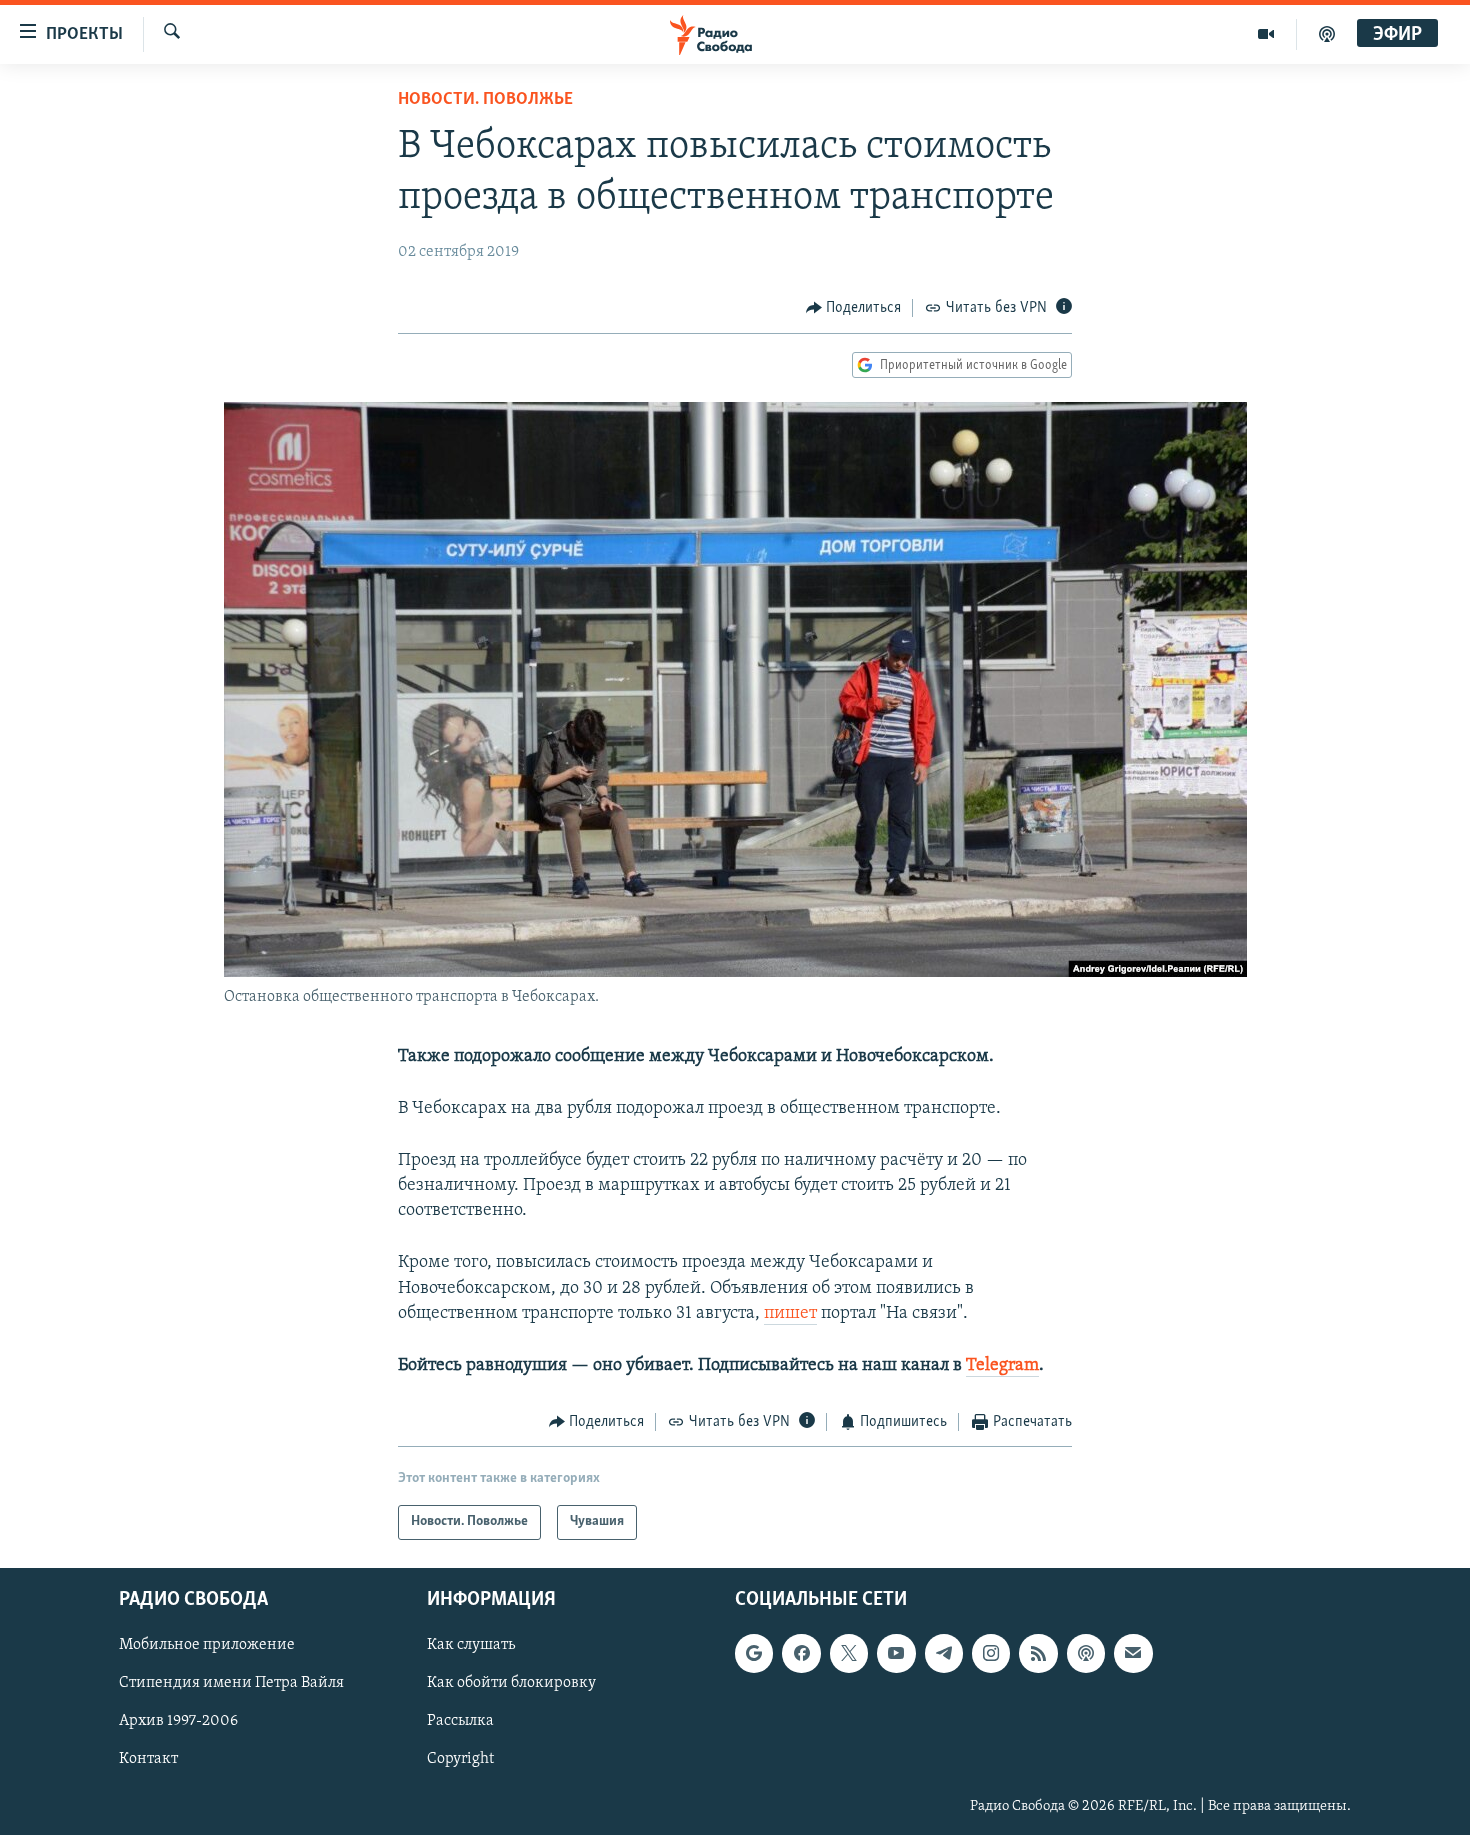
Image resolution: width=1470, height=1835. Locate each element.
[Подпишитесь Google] (754, 1653)
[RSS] (1038, 1653)
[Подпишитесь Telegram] (944, 1653)
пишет (790, 1314)
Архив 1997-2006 (178, 1721)
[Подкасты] (1086, 1653)
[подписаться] (1133, 1653)
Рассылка (460, 1721)
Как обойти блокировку (511, 1683)
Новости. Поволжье (485, 100)
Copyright (460, 1759)
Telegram (1002, 1366)
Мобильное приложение (207, 1645)
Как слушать (471, 1645)
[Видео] (1266, 34)
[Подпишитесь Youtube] (896, 1653)
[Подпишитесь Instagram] (991, 1653)
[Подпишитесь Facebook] (801, 1653)
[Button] (854, 308)
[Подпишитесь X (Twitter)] (849, 1653)
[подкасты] (1327, 34)
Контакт (148, 1759)
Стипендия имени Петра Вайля (231, 1683)
